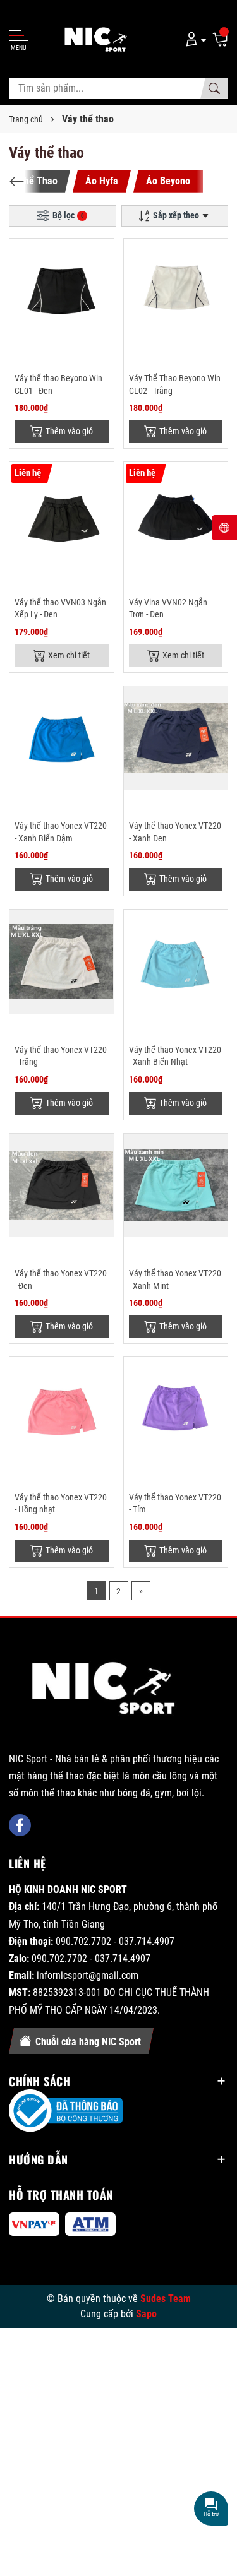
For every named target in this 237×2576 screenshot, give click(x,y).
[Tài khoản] (194, 39)
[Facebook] (20, 1825)
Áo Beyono (168, 181)
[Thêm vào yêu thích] (102, 256)
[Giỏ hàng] (220, 39)
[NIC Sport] (104, 1691)
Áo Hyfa (102, 181)
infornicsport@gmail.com (88, 1975)
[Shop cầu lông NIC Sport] (91, 39)
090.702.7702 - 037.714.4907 (115, 1941)
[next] (220, 181)
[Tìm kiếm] (214, 88)
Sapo (146, 2314)
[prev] (17, 181)
